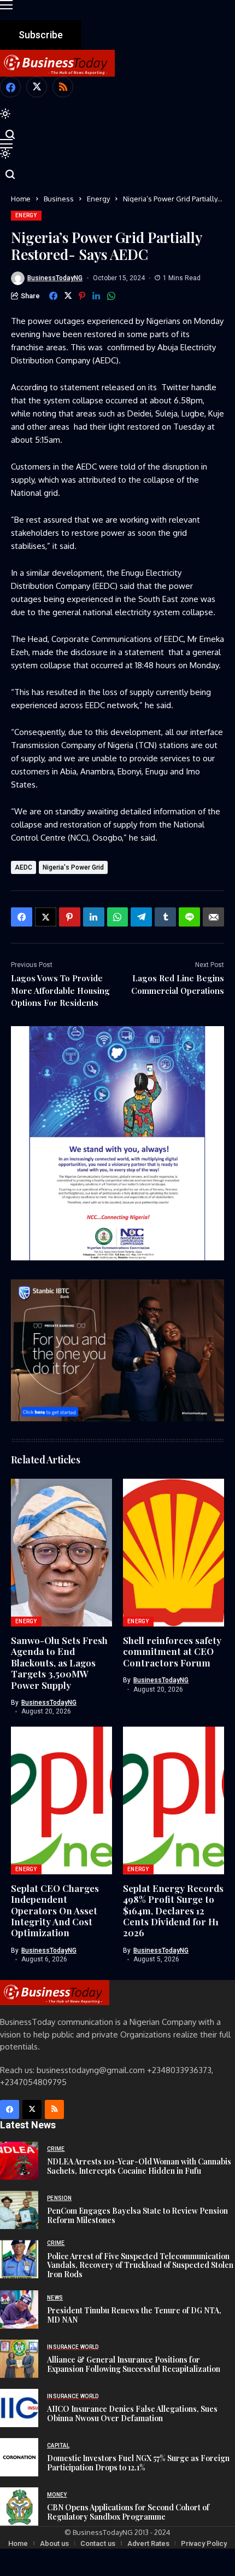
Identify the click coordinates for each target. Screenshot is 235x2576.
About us (54, 2543)
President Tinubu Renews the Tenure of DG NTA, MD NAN (134, 2315)
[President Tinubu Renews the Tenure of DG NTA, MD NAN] (19, 2309)
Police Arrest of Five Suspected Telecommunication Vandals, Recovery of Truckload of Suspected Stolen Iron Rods (140, 2265)
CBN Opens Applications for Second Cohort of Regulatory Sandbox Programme (128, 2512)
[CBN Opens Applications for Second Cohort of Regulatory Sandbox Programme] (19, 2506)
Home (21, 199)
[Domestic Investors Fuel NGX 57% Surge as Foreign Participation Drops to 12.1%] (19, 2457)
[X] (37, 87)
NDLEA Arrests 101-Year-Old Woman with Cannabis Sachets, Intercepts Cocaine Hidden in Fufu (139, 2166)
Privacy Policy (204, 2543)
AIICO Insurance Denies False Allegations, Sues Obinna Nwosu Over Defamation (132, 2413)
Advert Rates (148, 2543)
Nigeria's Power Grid (73, 867)
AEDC (23, 867)
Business (59, 199)
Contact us (98, 2543)
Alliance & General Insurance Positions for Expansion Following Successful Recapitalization (134, 2364)
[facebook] (10, 87)
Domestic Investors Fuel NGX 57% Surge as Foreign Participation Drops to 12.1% (138, 2463)
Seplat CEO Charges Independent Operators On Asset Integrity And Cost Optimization (55, 1911)
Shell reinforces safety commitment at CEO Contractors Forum (172, 1651)
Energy (98, 199)
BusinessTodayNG (55, 278)
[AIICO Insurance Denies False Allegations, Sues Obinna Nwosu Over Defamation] (19, 2408)
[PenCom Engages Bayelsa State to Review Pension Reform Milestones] (19, 2210)
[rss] (63, 87)
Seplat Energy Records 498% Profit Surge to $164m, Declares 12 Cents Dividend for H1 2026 (173, 1911)
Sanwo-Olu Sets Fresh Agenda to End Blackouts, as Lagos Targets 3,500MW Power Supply (59, 1663)
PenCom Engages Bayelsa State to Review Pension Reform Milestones (137, 2215)
